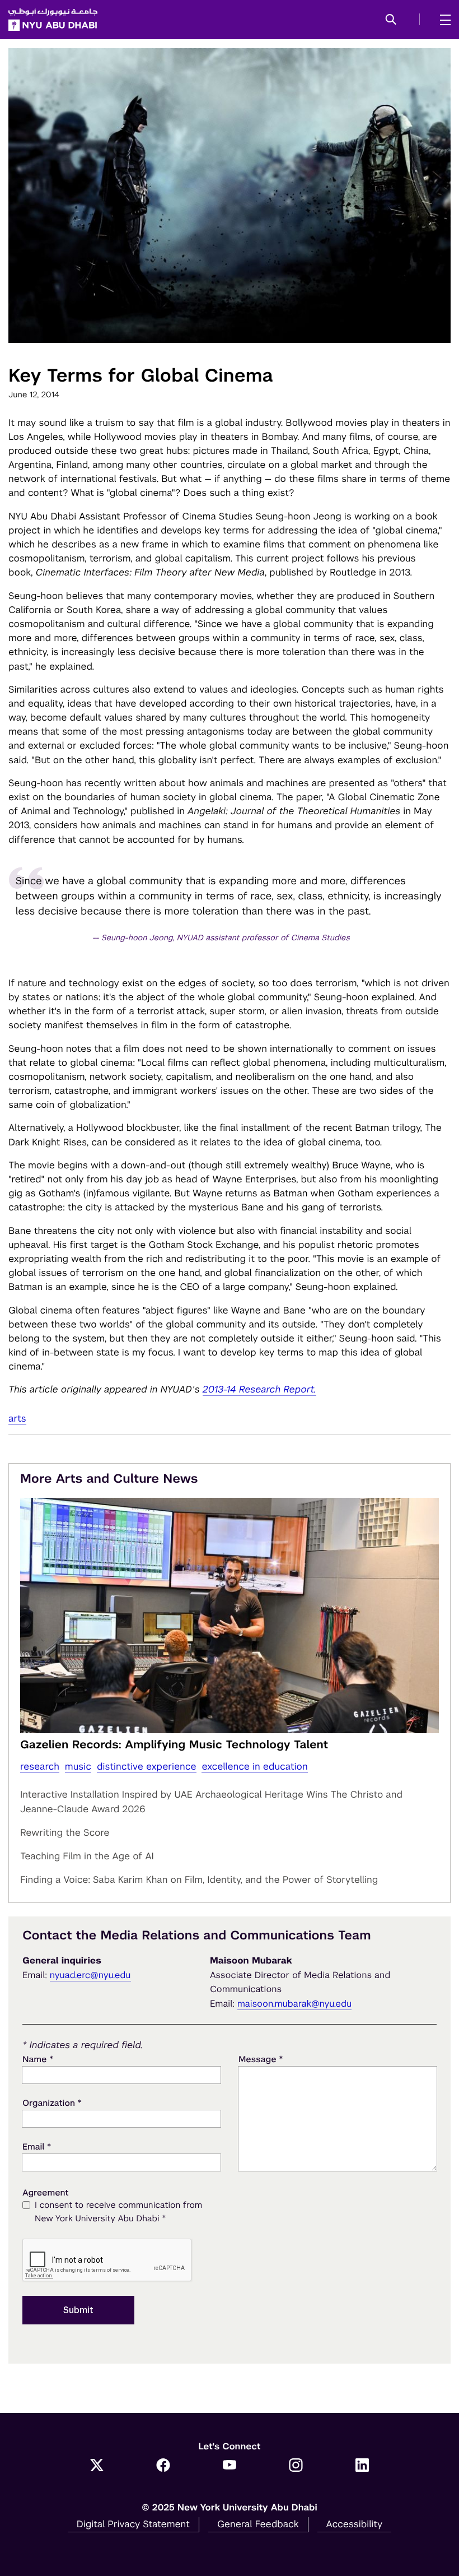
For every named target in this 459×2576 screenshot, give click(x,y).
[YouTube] (230, 2466)
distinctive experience (147, 1766)
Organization (52, 2103)
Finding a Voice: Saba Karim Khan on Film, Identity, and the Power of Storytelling (199, 1879)
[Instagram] (296, 2466)
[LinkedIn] (362, 2466)
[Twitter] (97, 2466)
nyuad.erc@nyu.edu (90, 1975)
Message (261, 2059)
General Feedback (258, 2524)
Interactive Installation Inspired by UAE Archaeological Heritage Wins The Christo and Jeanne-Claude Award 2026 (211, 1802)
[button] (391, 20)
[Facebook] (163, 2466)
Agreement (46, 2193)
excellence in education (254, 1766)
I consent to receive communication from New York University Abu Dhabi (118, 2212)
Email (37, 2146)
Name (38, 2059)
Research (40, 1766)
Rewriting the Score (65, 1832)
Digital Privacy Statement (133, 2524)
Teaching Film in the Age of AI (87, 1856)
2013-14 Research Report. (259, 1389)
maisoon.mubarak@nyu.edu (295, 2004)
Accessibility (355, 2524)
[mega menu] (442, 20)
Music (78, 1766)
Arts (17, 1418)
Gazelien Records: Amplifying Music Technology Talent (174, 1744)
